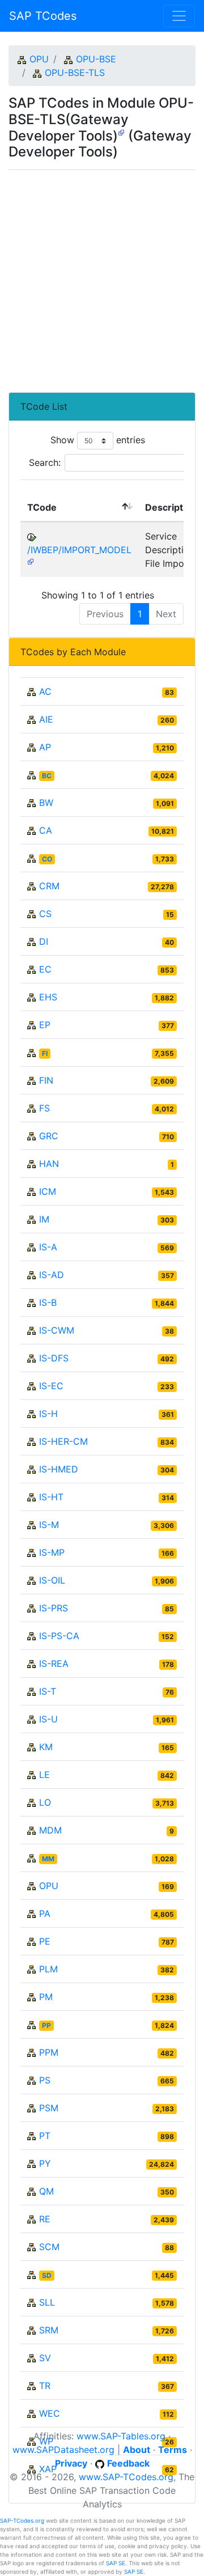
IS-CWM (57, 1330)
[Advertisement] (102, 277)
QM (46, 2191)
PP (46, 2025)
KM (46, 1747)
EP (45, 1025)
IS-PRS (54, 1608)
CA (46, 830)
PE (45, 1941)
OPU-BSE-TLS (75, 73)
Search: (45, 462)
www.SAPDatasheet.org (63, 2450)
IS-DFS (54, 1358)
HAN (49, 1164)
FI (45, 1053)
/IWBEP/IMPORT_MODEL (79, 550)
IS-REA (54, 1663)
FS (44, 1108)
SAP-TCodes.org (22, 2520)
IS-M (49, 1525)
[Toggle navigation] (179, 16)
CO (47, 859)
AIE (46, 719)
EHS (48, 997)
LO (45, 1802)
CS (45, 914)
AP (45, 747)
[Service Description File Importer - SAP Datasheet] (31, 561)
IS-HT (51, 1497)
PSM (49, 2108)
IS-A (48, 1247)
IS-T (48, 1691)
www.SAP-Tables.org (121, 2436)
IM (44, 1219)
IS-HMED (59, 1469)
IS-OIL (52, 1580)
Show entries (98, 440)
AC (45, 691)
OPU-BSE (96, 59)
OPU (39, 59)
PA (45, 1913)
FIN (46, 1080)
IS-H (48, 1414)
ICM (48, 1191)
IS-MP (52, 1552)
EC (45, 969)
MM (48, 1859)
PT (45, 2136)
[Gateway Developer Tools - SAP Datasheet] (121, 132)
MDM (50, 1830)
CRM (49, 886)
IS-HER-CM (63, 1441)
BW (46, 803)
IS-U (48, 1719)
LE (44, 1775)
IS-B (48, 1302)
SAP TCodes (43, 16)
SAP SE (116, 2563)
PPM (49, 2052)
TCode (42, 507)
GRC (49, 1136)
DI (44, 941)
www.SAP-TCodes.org (126, 2477)
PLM (48, 1969)
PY (45, 2163)
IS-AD (52, 1275)
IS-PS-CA (59, 1636)
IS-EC (51, 1386)
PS (45, 2080)
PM (46, 1997)
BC (47, 776)
